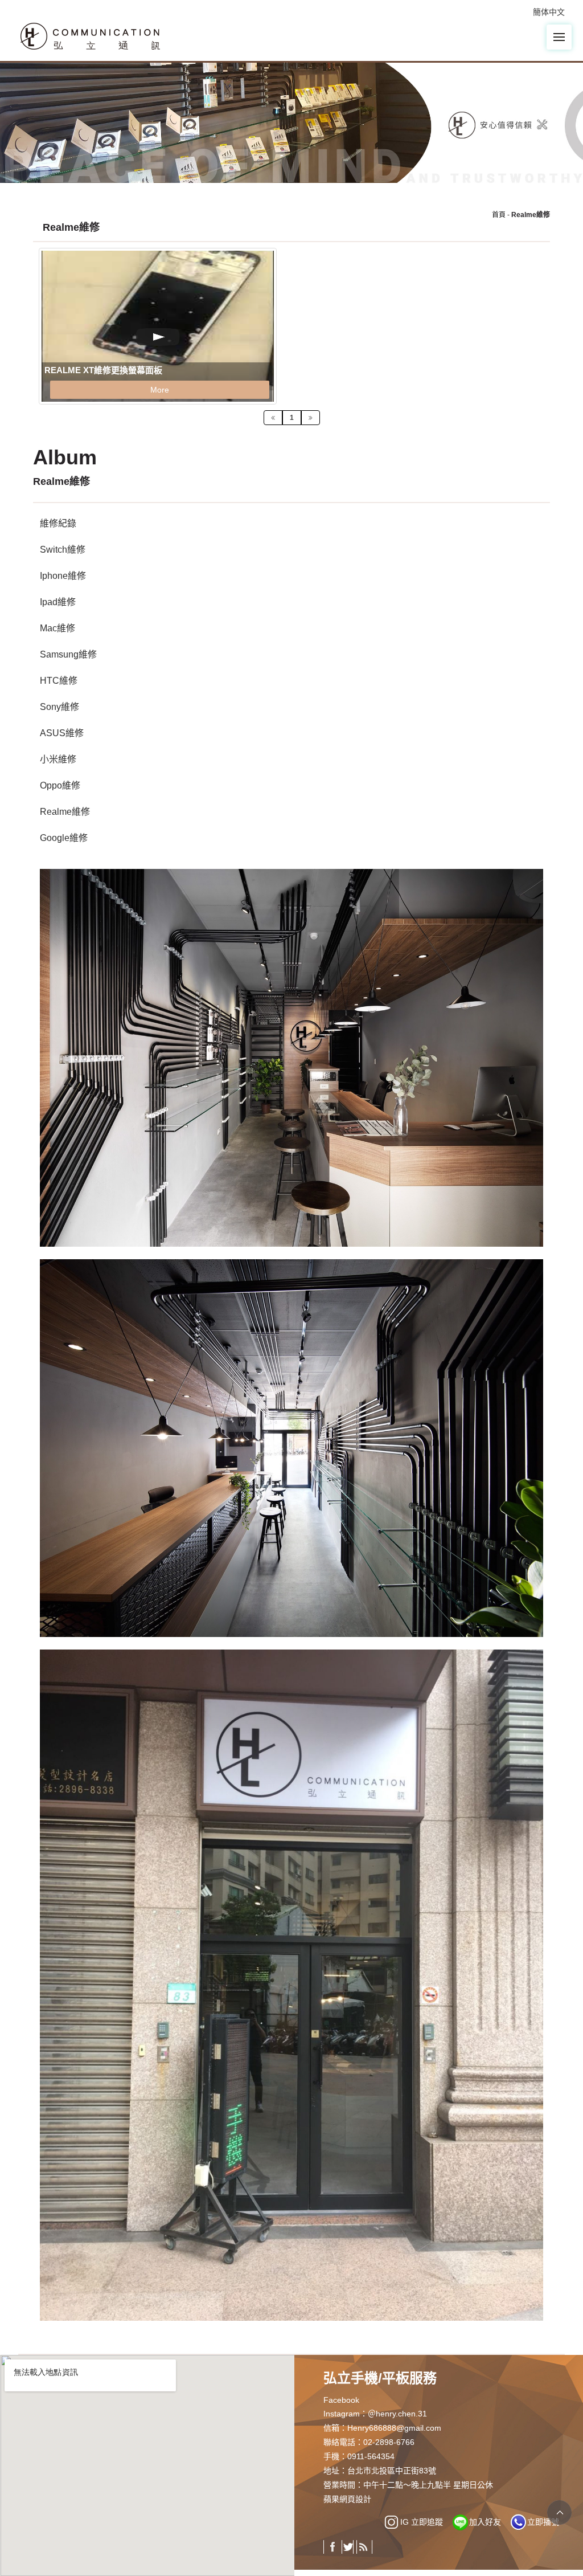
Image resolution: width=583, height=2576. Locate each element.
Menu (559, 37)
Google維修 (64, 838)
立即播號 (543, 2522)
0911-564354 (371, 2456)
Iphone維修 (63, 576)
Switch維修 (63, 550)
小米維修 (58, 759)
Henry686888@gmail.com (394, 2428)
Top (559, 2512)
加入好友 (485, 2522)
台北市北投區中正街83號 (392, 2471)
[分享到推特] (348, 2547)
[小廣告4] (291, 1984)
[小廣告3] (291, 1448)
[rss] (363, 2547)
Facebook (341, 2400)
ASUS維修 (62, 733)
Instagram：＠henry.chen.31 (375, 2414)
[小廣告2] (291, 1057)
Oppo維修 (60, 785)
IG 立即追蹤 (422, 2522)
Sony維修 (59, 707)
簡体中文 (549, 12)
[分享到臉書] (333, 2547)
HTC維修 (59, 681)
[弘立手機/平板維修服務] (92, 35)
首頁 (499, 215)
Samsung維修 (68, 654)
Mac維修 (58, 628)
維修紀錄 (58, 523)
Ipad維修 (58, 602)
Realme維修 (65, 812)
